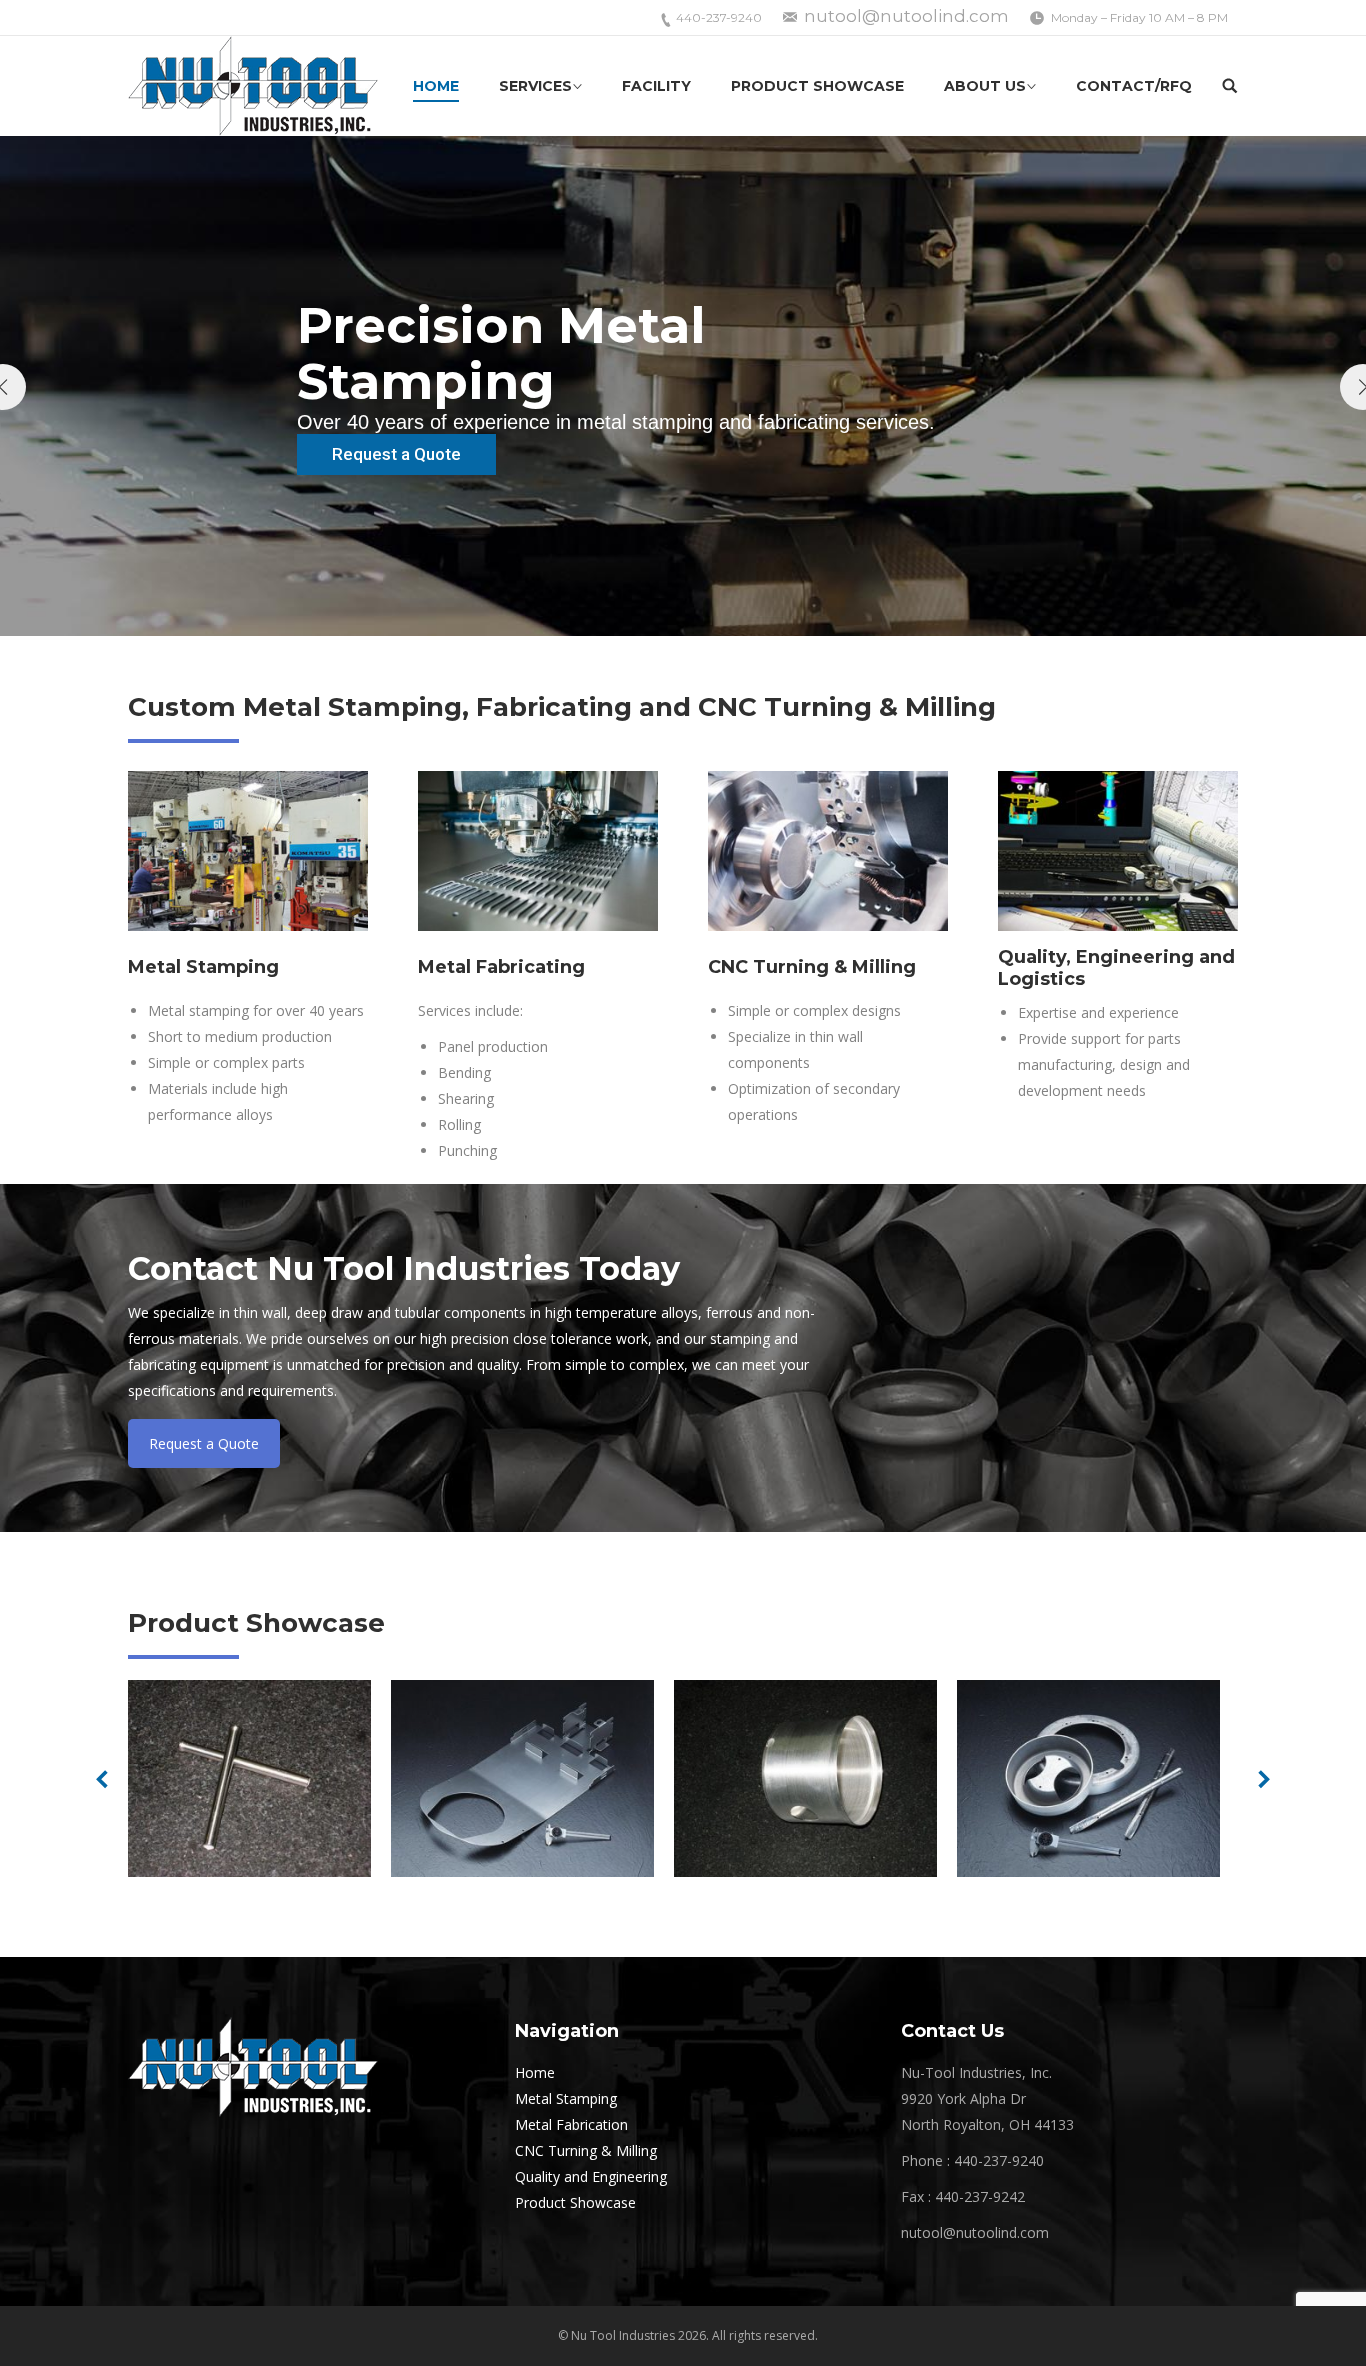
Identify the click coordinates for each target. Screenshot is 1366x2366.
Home (535, 2072)
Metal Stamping (566, 2098)
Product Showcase (575, 2202)
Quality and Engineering (591, 2176)
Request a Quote (204, 1443)
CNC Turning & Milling (586, 2150)
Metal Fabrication (571, 2124)
